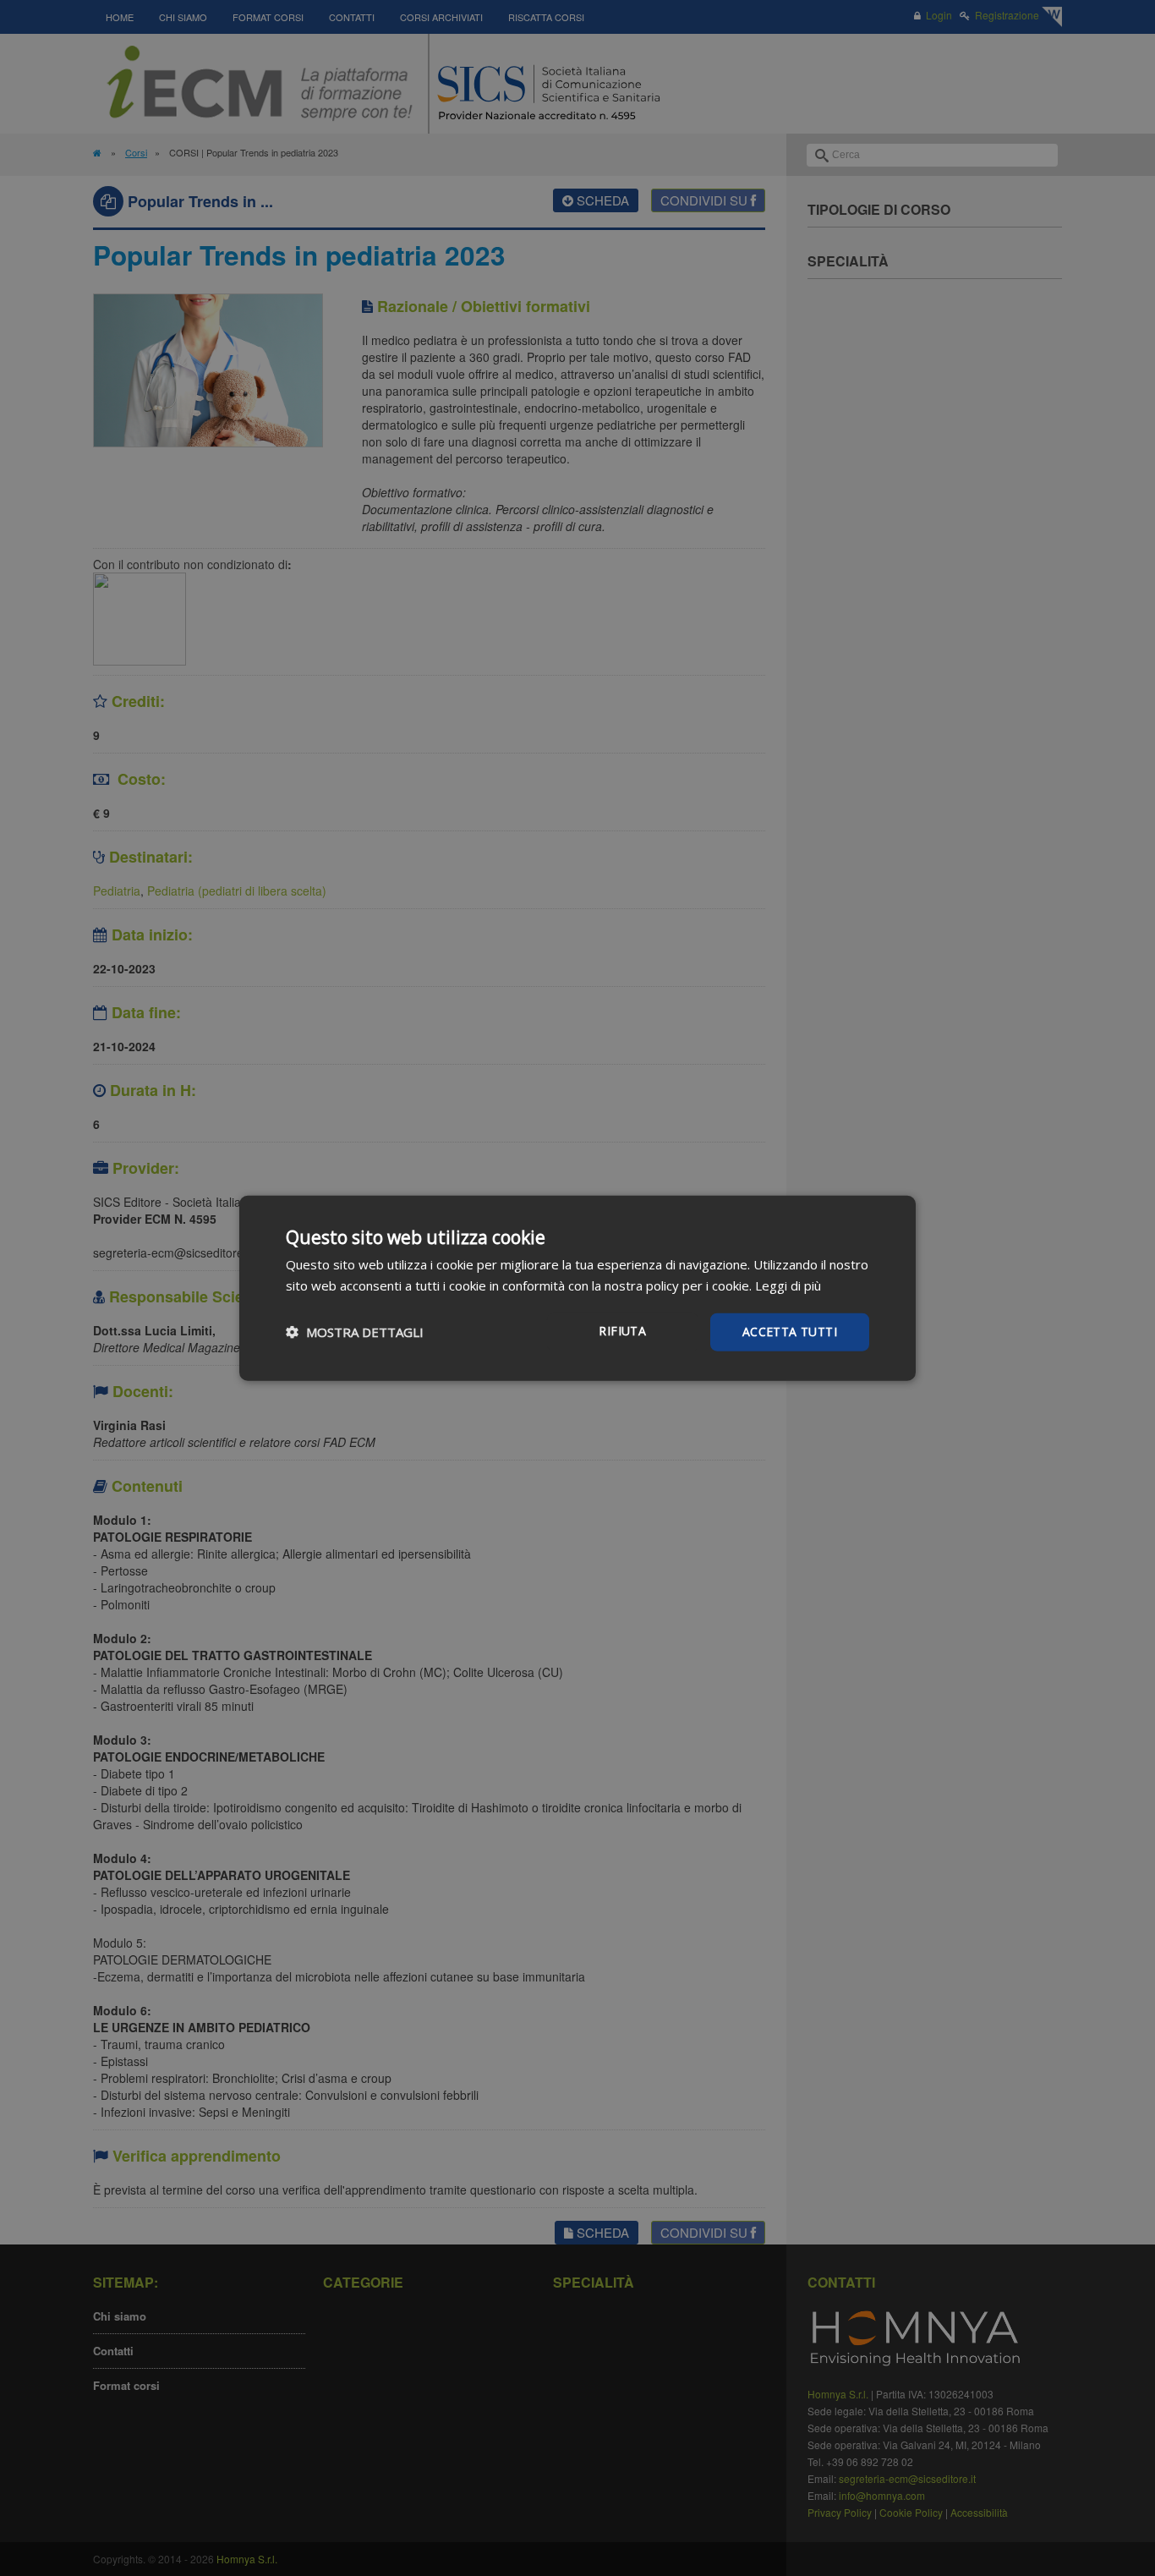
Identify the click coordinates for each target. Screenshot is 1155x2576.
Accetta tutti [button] (790, 1332)
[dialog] (577, 1288)
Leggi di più (788, 1285)
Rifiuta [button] (622, 1331)
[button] (355, 1332)
